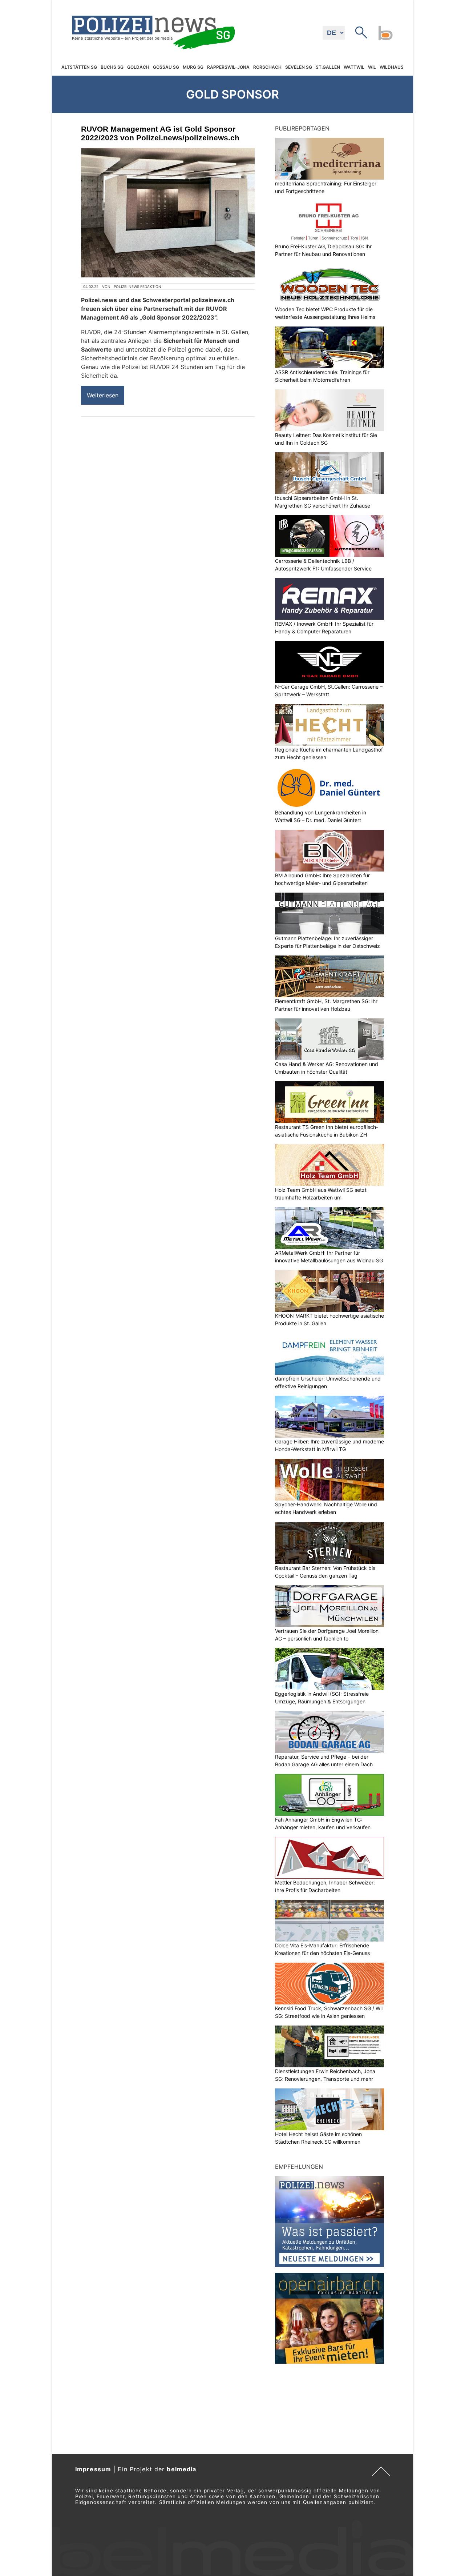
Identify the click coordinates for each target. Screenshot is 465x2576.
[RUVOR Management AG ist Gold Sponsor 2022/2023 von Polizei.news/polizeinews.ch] (168, 213)
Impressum (93, 2469)
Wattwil (354, 67)
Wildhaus (392, 67)
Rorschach (267, 67)
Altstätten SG (79, 67)
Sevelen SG (299, 67)
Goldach (138, 67)
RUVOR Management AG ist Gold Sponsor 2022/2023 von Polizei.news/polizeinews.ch (160, 133)
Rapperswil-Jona (228, 67)
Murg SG (193, 67)
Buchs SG (112, 67)
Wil (372, 67)
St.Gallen (328, 67)
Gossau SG (166, 67)
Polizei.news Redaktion (138, 287)
